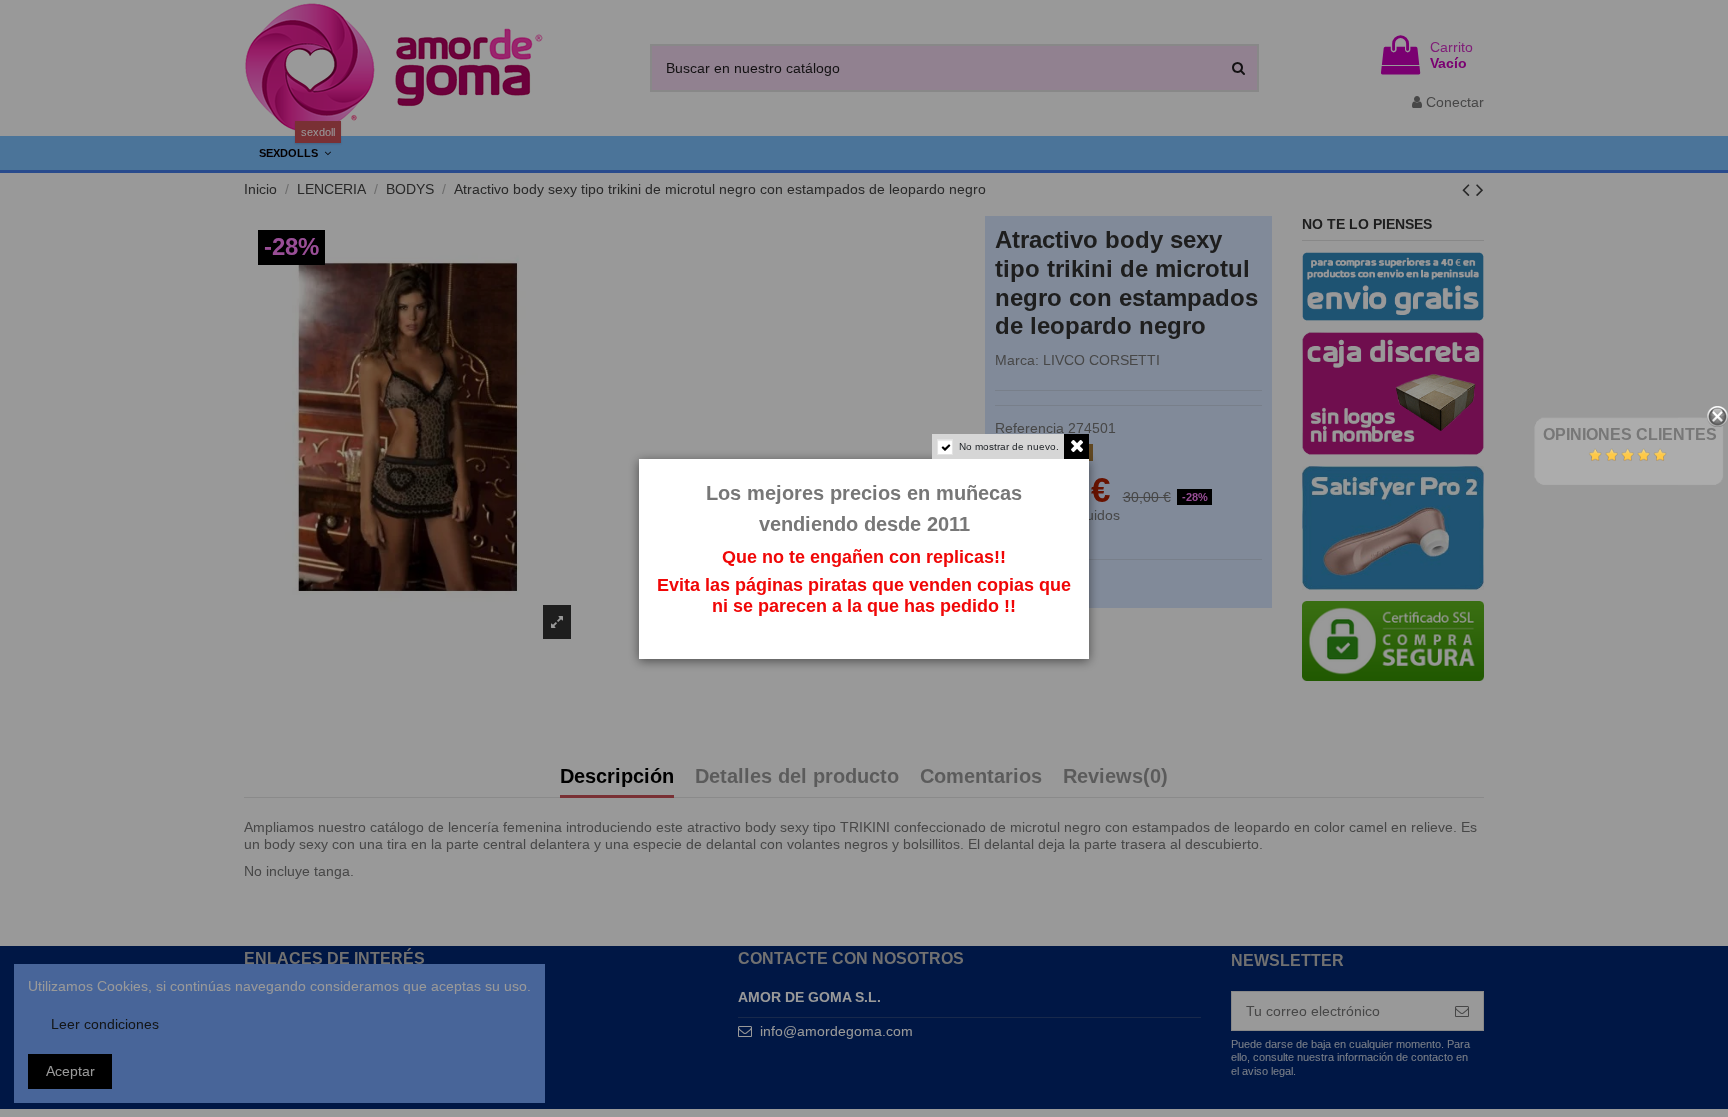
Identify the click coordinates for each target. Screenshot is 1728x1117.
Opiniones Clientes (1630, 434)
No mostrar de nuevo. (1009, 446)
